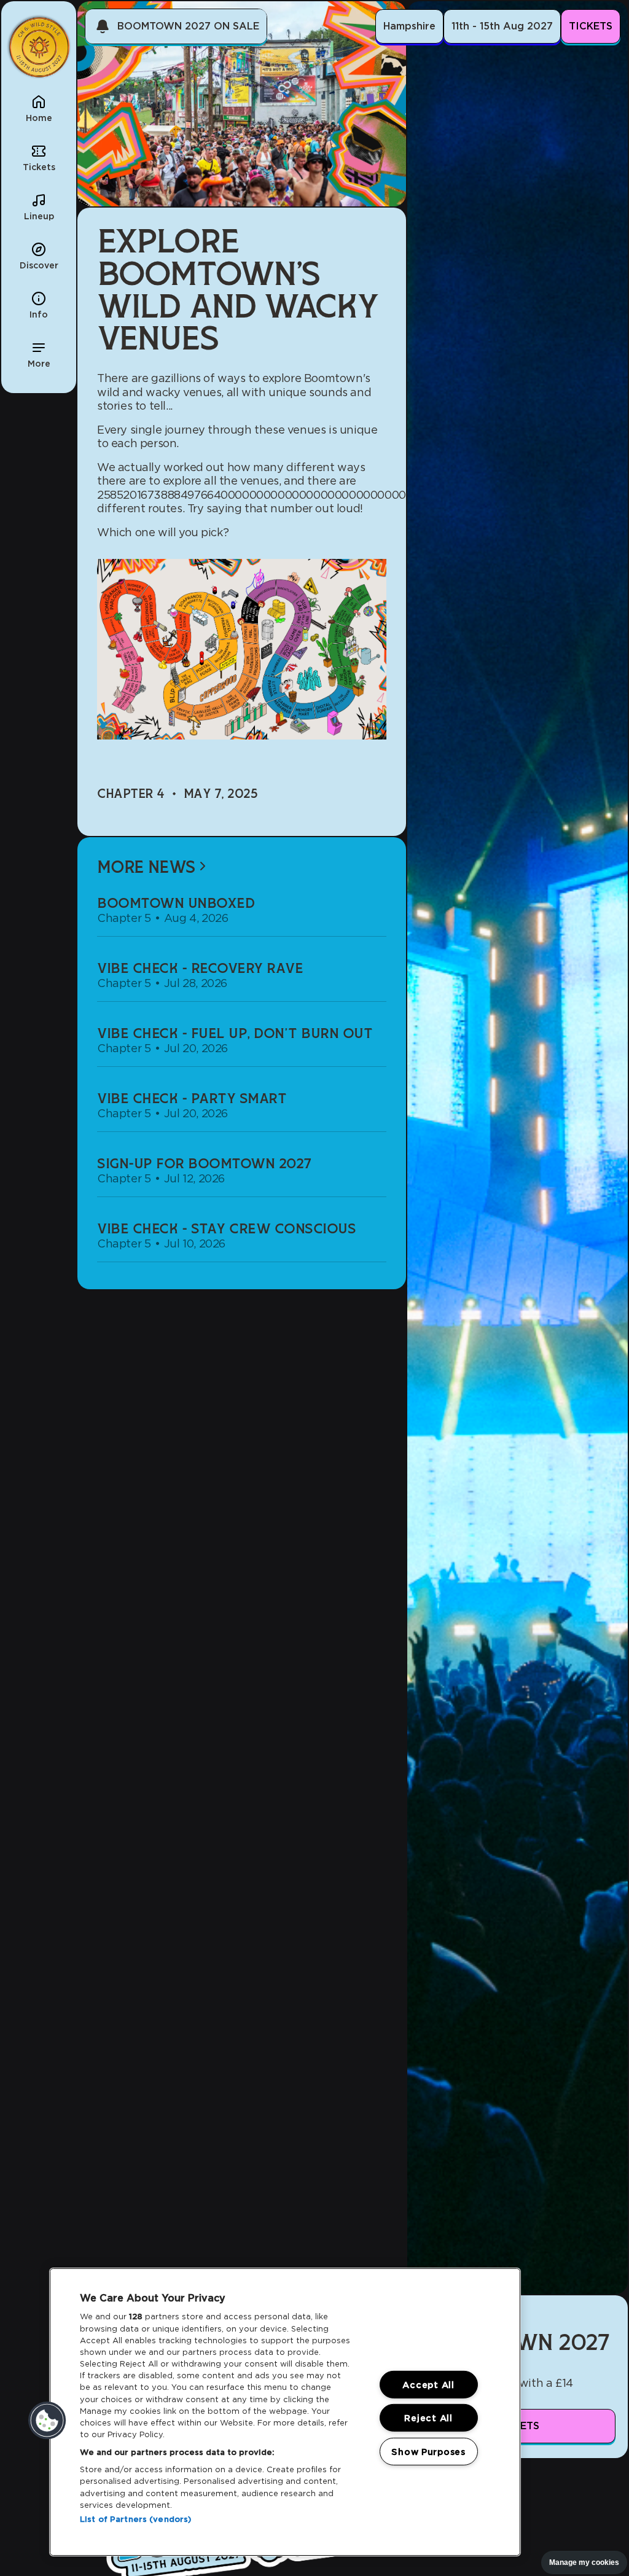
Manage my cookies (584, 2562)
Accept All (428, 2385)
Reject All (428, 2418)
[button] (39, 354)
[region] (285, 2412)
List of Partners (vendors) (135, 2519)
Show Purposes (428, 2452)
